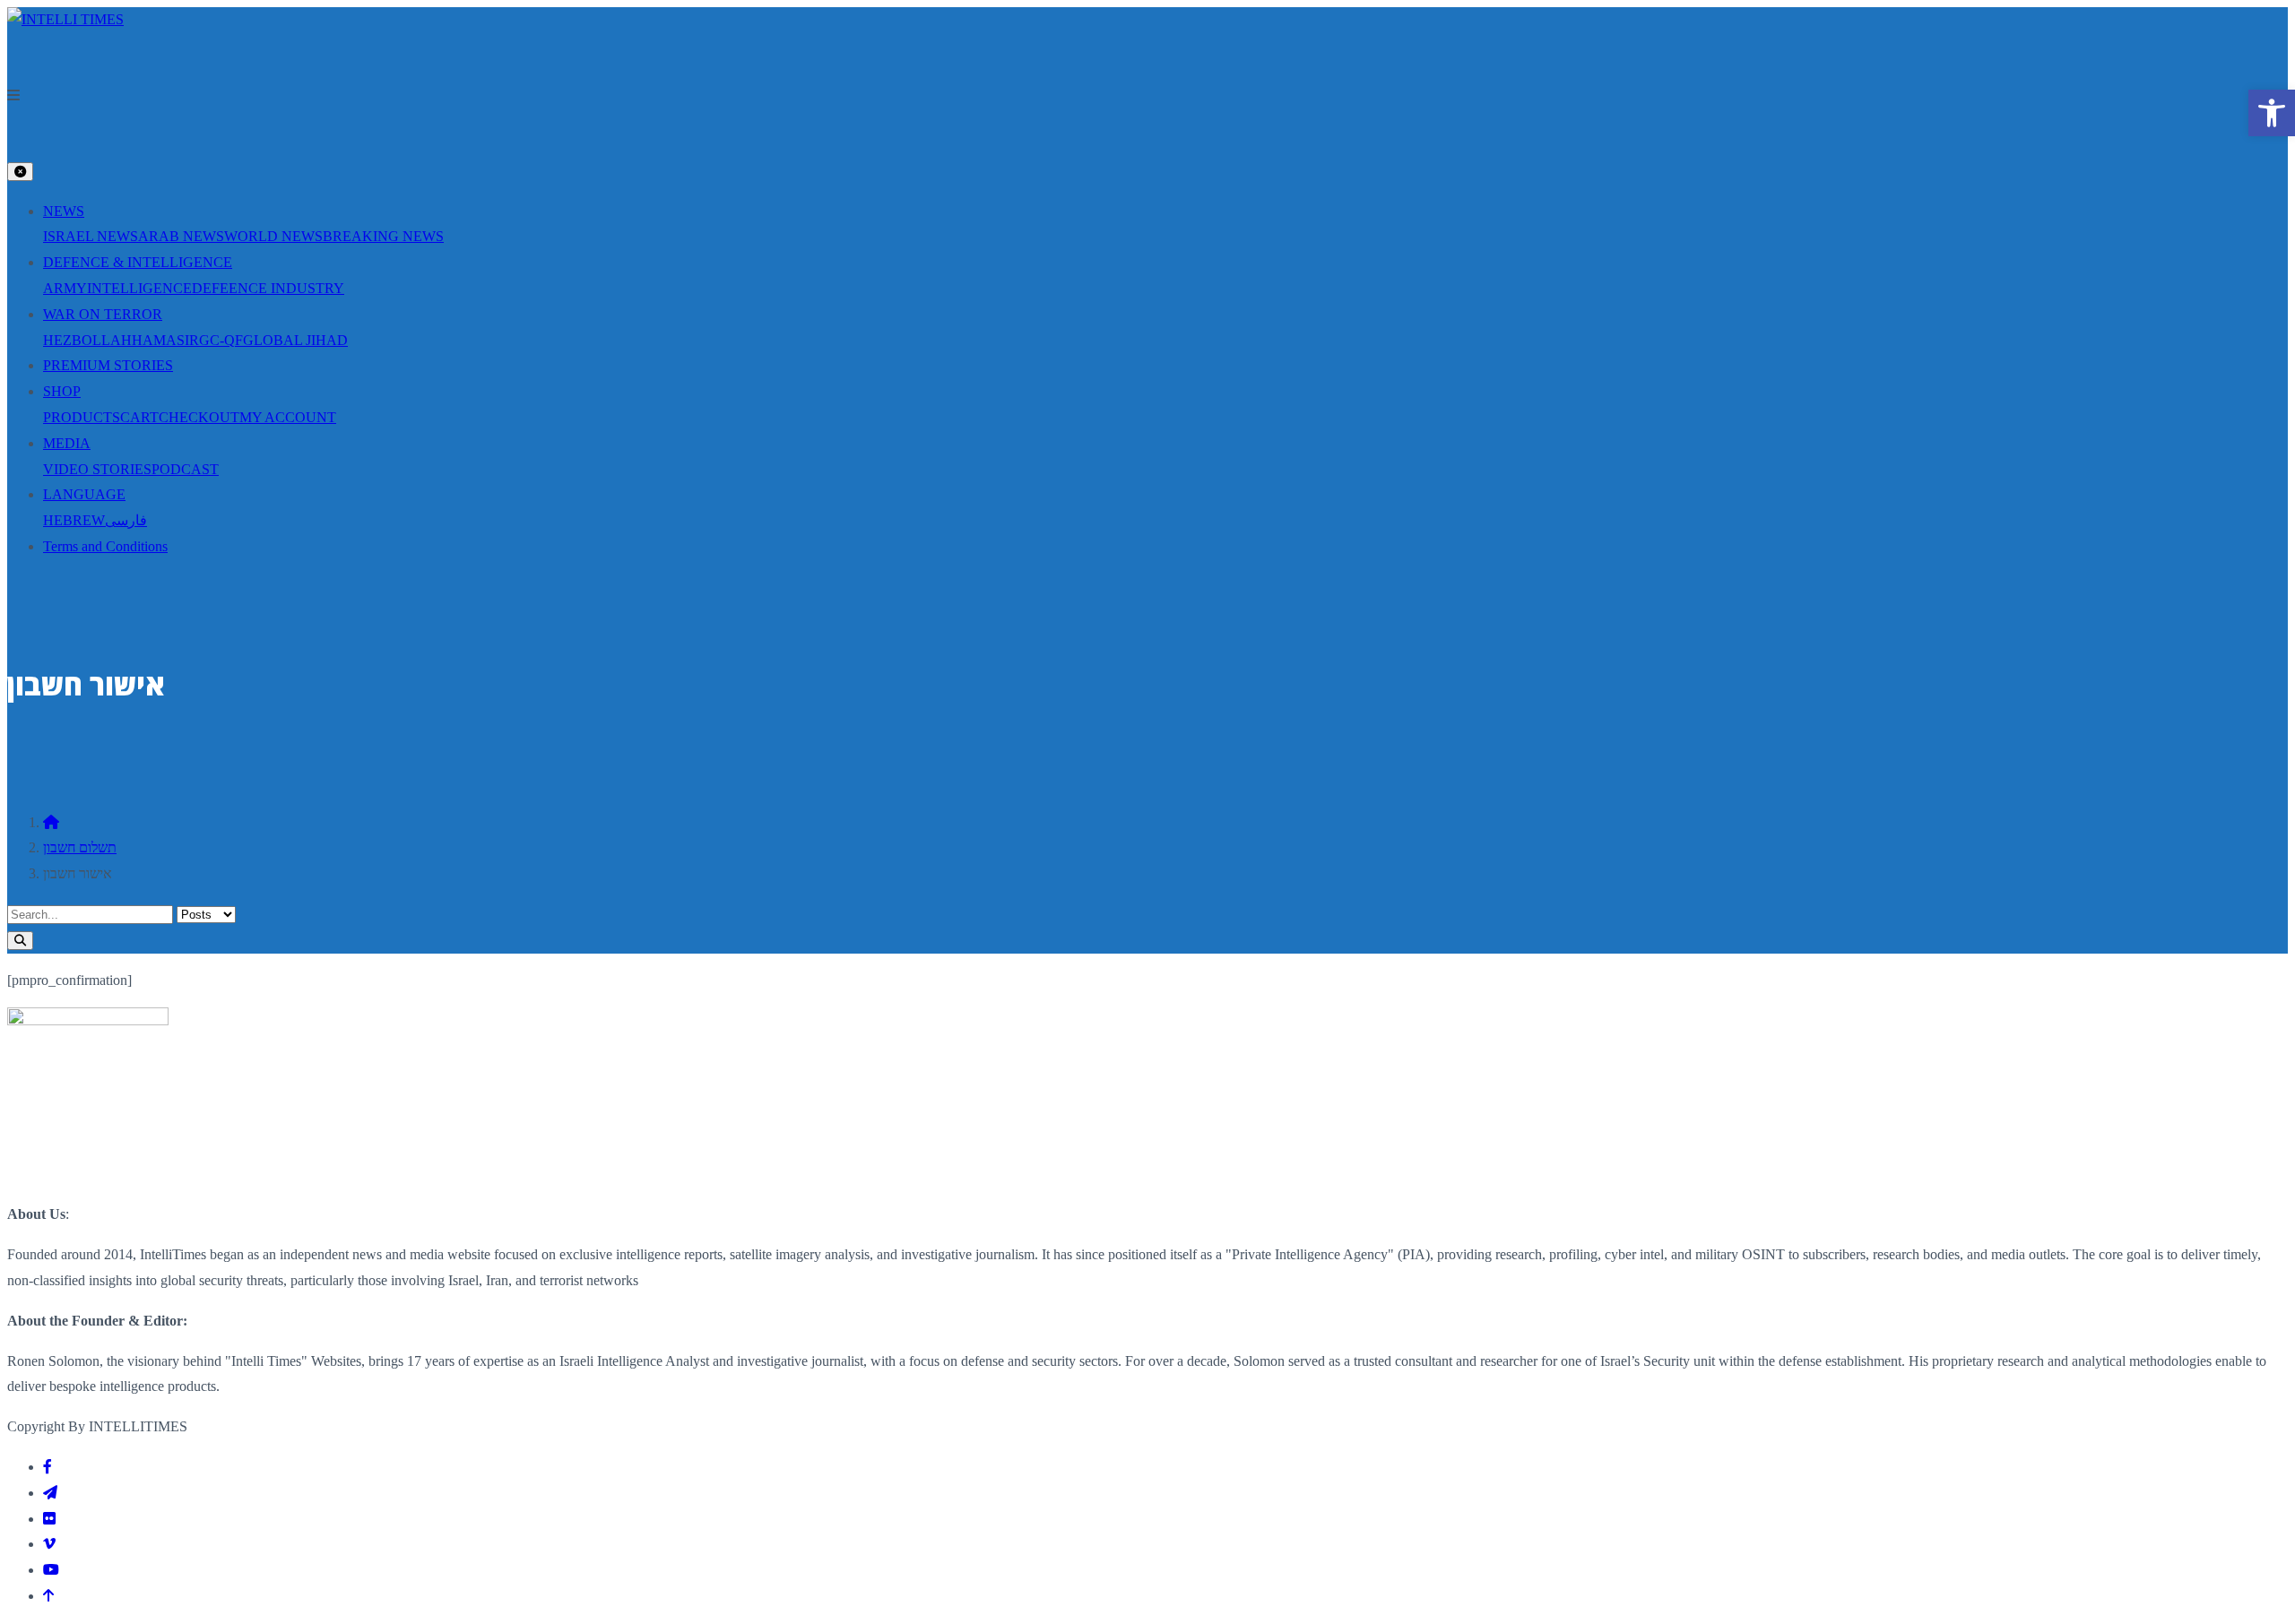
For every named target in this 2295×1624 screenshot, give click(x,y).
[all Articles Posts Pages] (1147, 928)
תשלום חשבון (80, 847)
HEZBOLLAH (87, 340)
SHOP (62, 391)
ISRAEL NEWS (91, 236)
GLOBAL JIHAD (295, 340)
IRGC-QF (214, 340)
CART (139, 417)
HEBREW (74, 520)
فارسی (126, 520)
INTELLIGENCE (139, 288)
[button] (1147, 96)
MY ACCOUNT (288, 417)
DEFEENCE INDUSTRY (268, 288)
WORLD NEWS (273, 236)
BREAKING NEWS (383, 236)
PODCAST (185, 469)
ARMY (65, 288)
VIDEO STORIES (97, 469)
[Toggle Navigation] (20, 172)
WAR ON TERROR (103, 314)
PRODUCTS (82, 417)
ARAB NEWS (181, 236)
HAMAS (158, 340)
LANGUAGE (84, 494)
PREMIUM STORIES (108, 365)
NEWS (64, 211)
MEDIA (67, 443)
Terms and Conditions (105, 546)
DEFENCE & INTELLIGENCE (138, 262)
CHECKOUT (199, 417)
